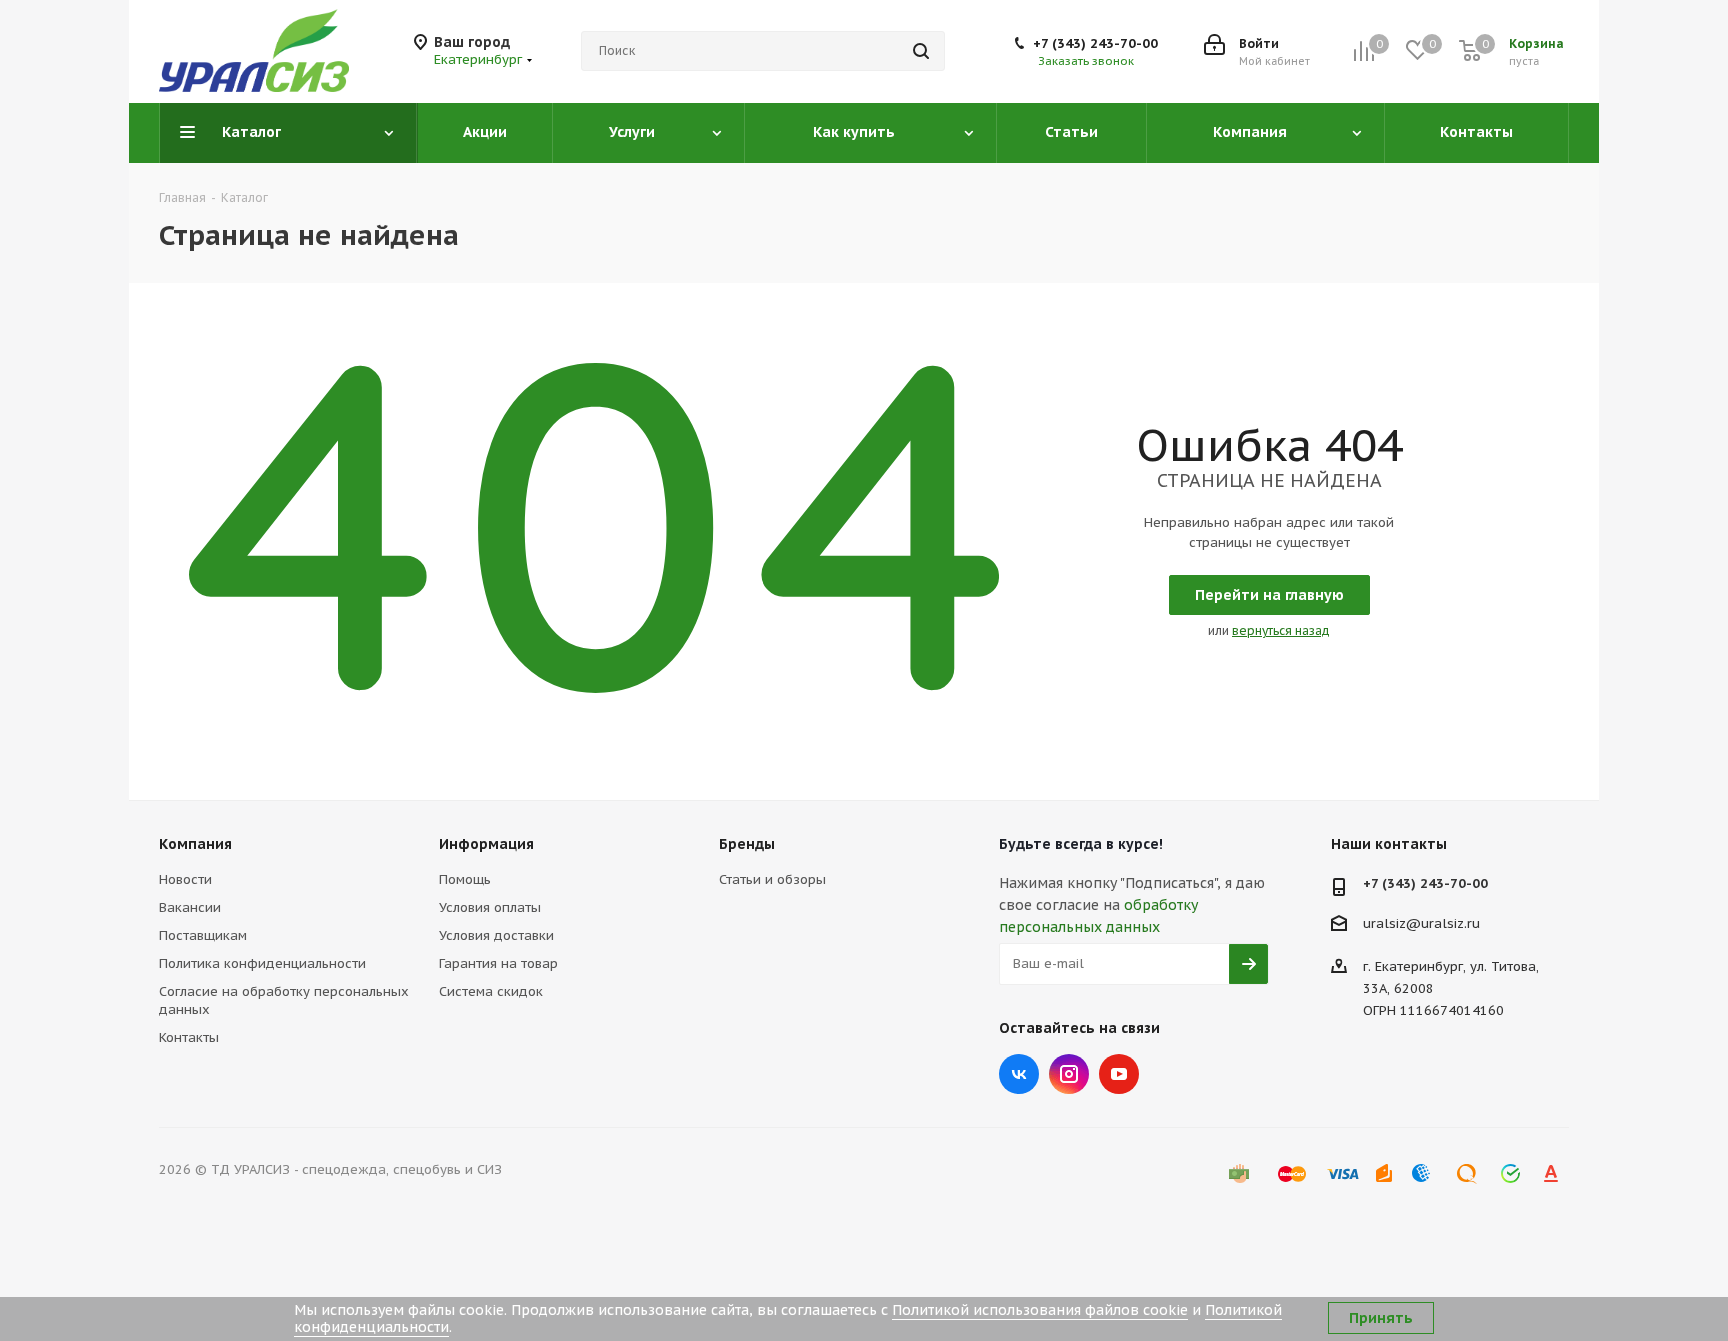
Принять (1381, 1318)
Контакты (189, 1037)
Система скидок (491, 991)
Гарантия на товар (498, 963)
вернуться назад (1281, 630)
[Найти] (921, 51)
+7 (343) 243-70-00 (1095, 43)
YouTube (1119, 1074)
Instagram (1069, 1074)
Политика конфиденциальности (262, 963)
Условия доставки (496, 935)
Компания (195, 844)
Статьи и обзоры (772, 879)
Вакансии (190, 907)
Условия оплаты (490, 907)
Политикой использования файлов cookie (1040, 1310)
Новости (185, 879)
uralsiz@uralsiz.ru (1421, 922)
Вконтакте (1019, 1074)
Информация (486, 844)
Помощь (465, 879)
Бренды (747, 844)
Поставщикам (203, 935)
